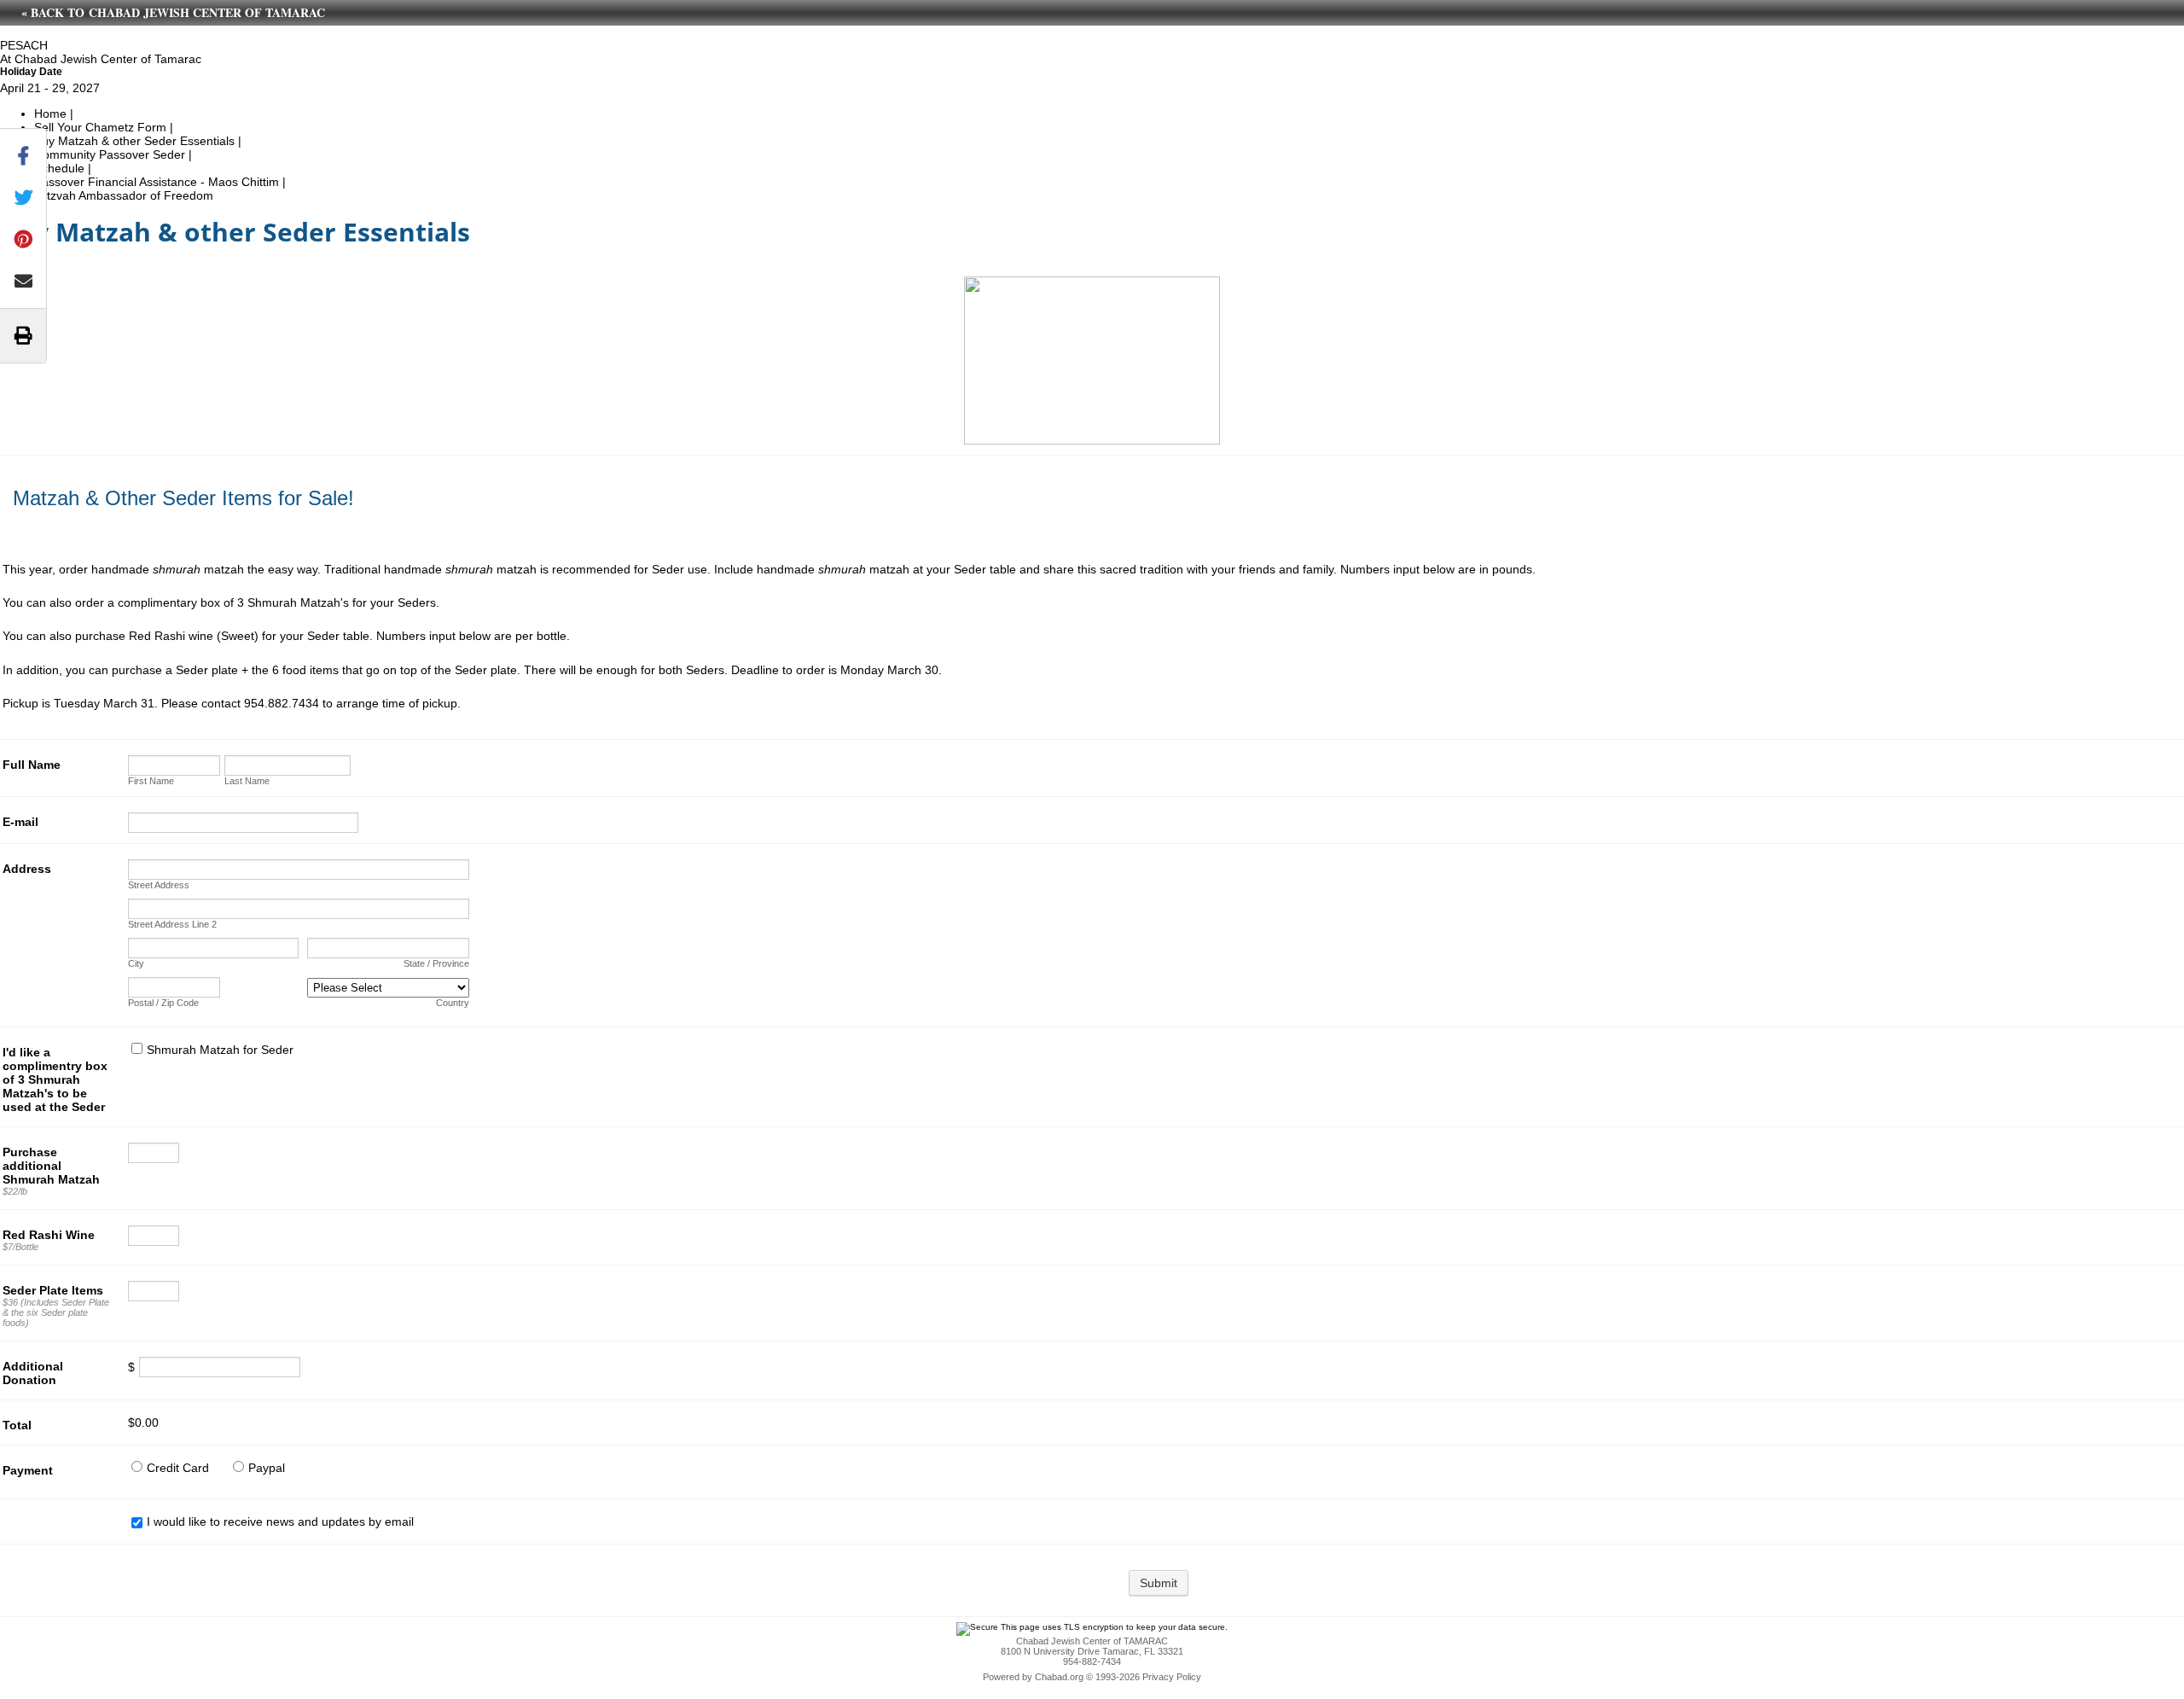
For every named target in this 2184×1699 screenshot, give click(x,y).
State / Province (436, 963)
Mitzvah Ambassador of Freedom (124, 195)
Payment (28, 1470)
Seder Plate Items (53, 1290)
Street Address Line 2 (172, 924)
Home (50, 113)
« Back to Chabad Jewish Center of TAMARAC (173, 12)
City (136, 963)
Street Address (159, 885)
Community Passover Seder (110, 154)
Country (453, 1003)
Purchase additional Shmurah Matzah (51, 1166)
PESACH (24, 45)
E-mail (20, 822)
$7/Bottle (20, 1247)
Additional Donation (33, 1373)
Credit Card (178, 1468)
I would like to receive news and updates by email (280, 1522)
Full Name (32, 765)
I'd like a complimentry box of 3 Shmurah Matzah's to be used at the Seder (55, 1079)
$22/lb (15, 1191)
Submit (1159, 1583)
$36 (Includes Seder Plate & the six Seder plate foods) (56, 1312)
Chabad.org (1059, 1677)
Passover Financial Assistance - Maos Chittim (157, 182)
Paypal (267, 1468)
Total (17, 1425)
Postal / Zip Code (163, 1003)
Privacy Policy (1172, 1677)
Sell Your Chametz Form (100, 127)
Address (27, 869)
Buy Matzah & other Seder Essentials (136, 141)
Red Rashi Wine (49, 1235)
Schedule (59, 168)
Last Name (247, 781)
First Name (151, 781)
